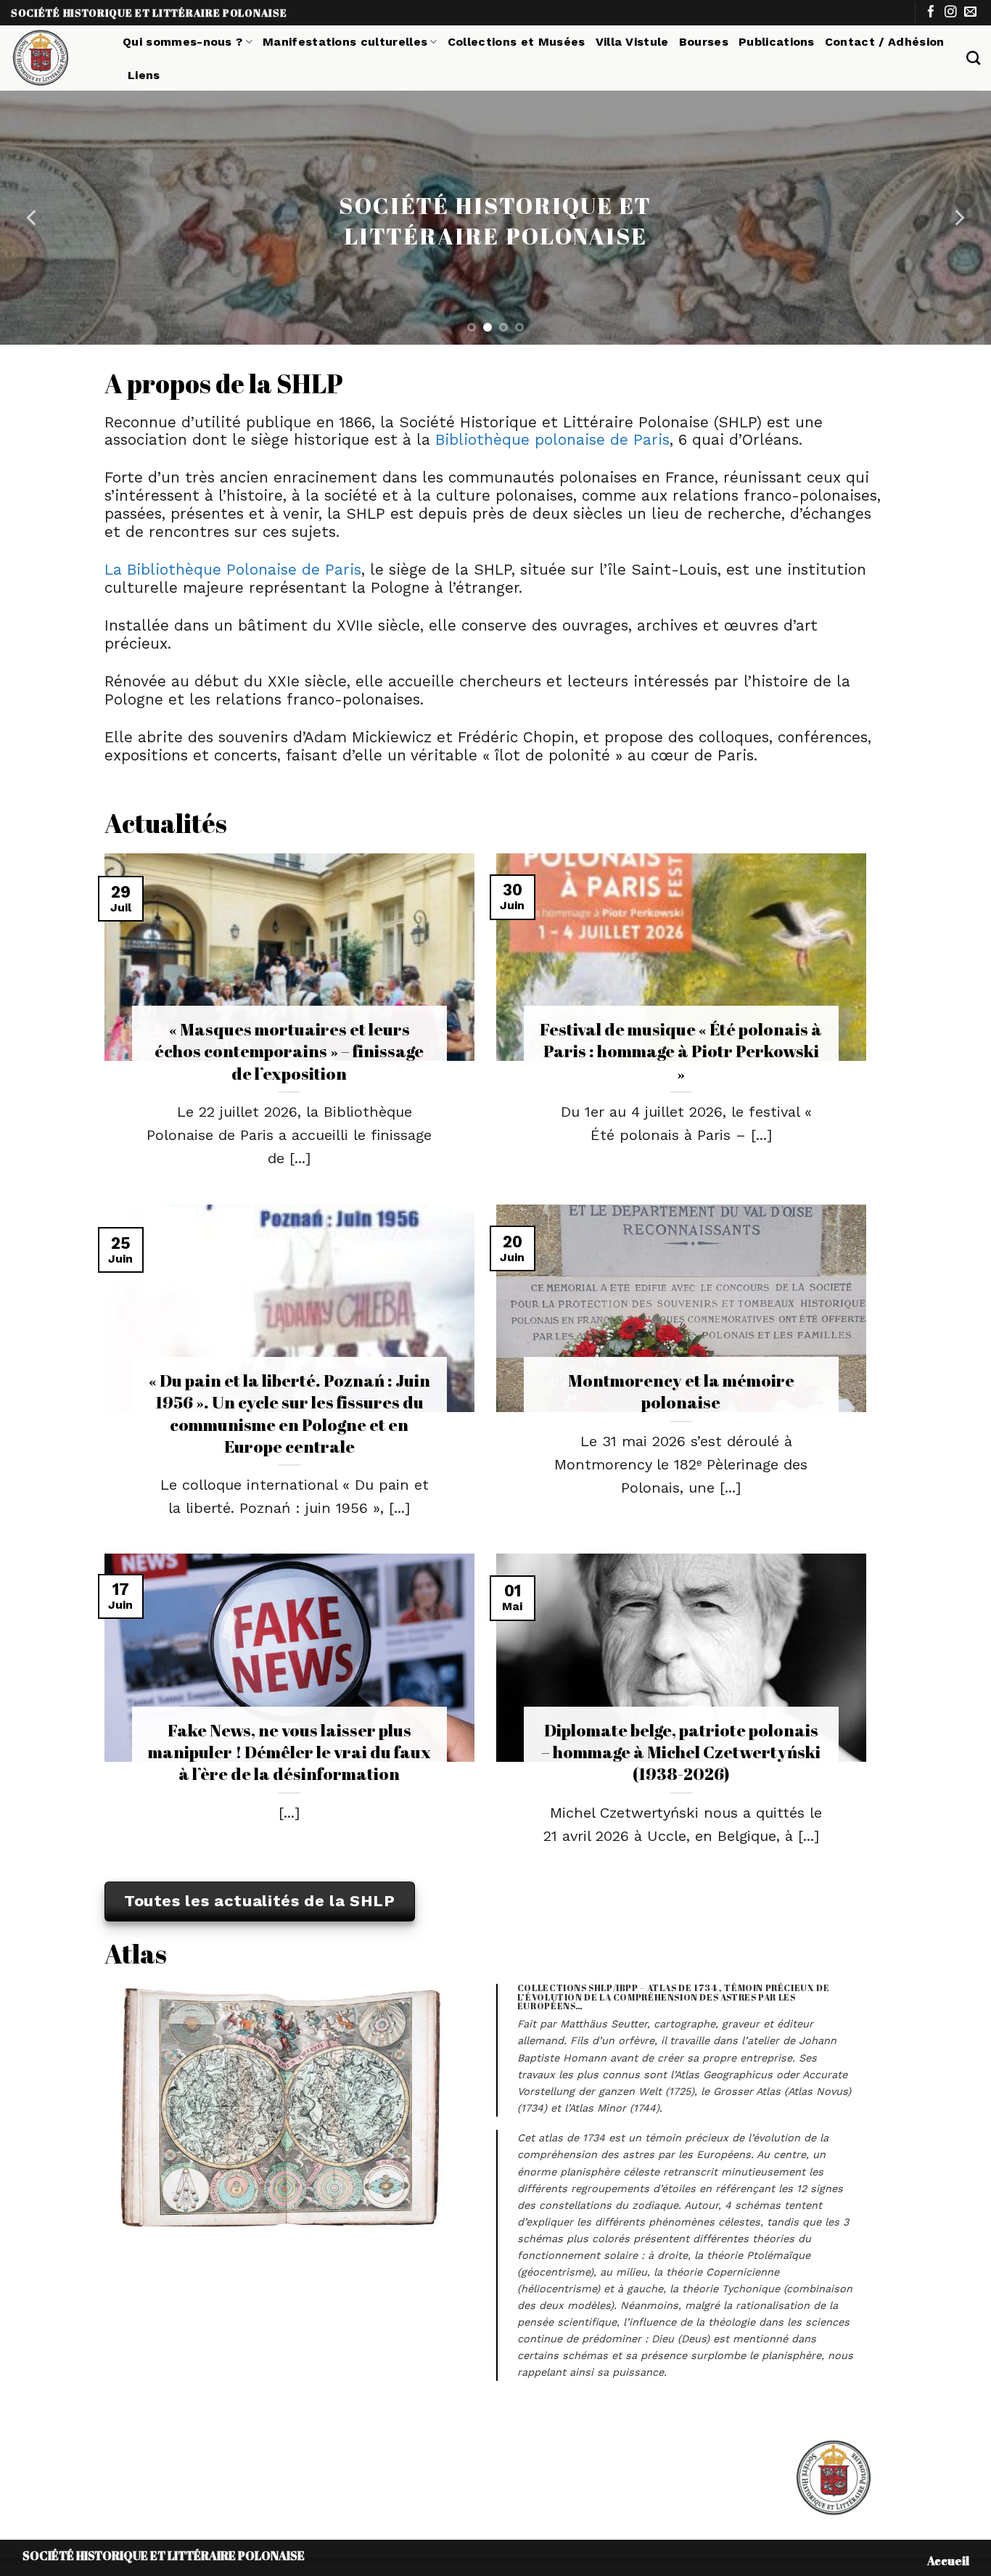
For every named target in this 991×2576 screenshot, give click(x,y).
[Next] (958, 218)
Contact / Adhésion (885, 42)
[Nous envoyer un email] (970, 13)
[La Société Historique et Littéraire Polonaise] (56, 58)
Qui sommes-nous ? (182, 42)
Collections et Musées (517, 42)
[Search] (973, 58)
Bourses (704, 42)
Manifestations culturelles (345, 42)
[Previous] (33, 218)
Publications (777, 42)
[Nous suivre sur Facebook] (931, 13)
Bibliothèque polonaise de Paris (552, 440)
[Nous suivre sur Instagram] (951, 13)
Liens (144, 75)
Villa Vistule (632, 42)
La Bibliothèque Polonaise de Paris (233, 570)
